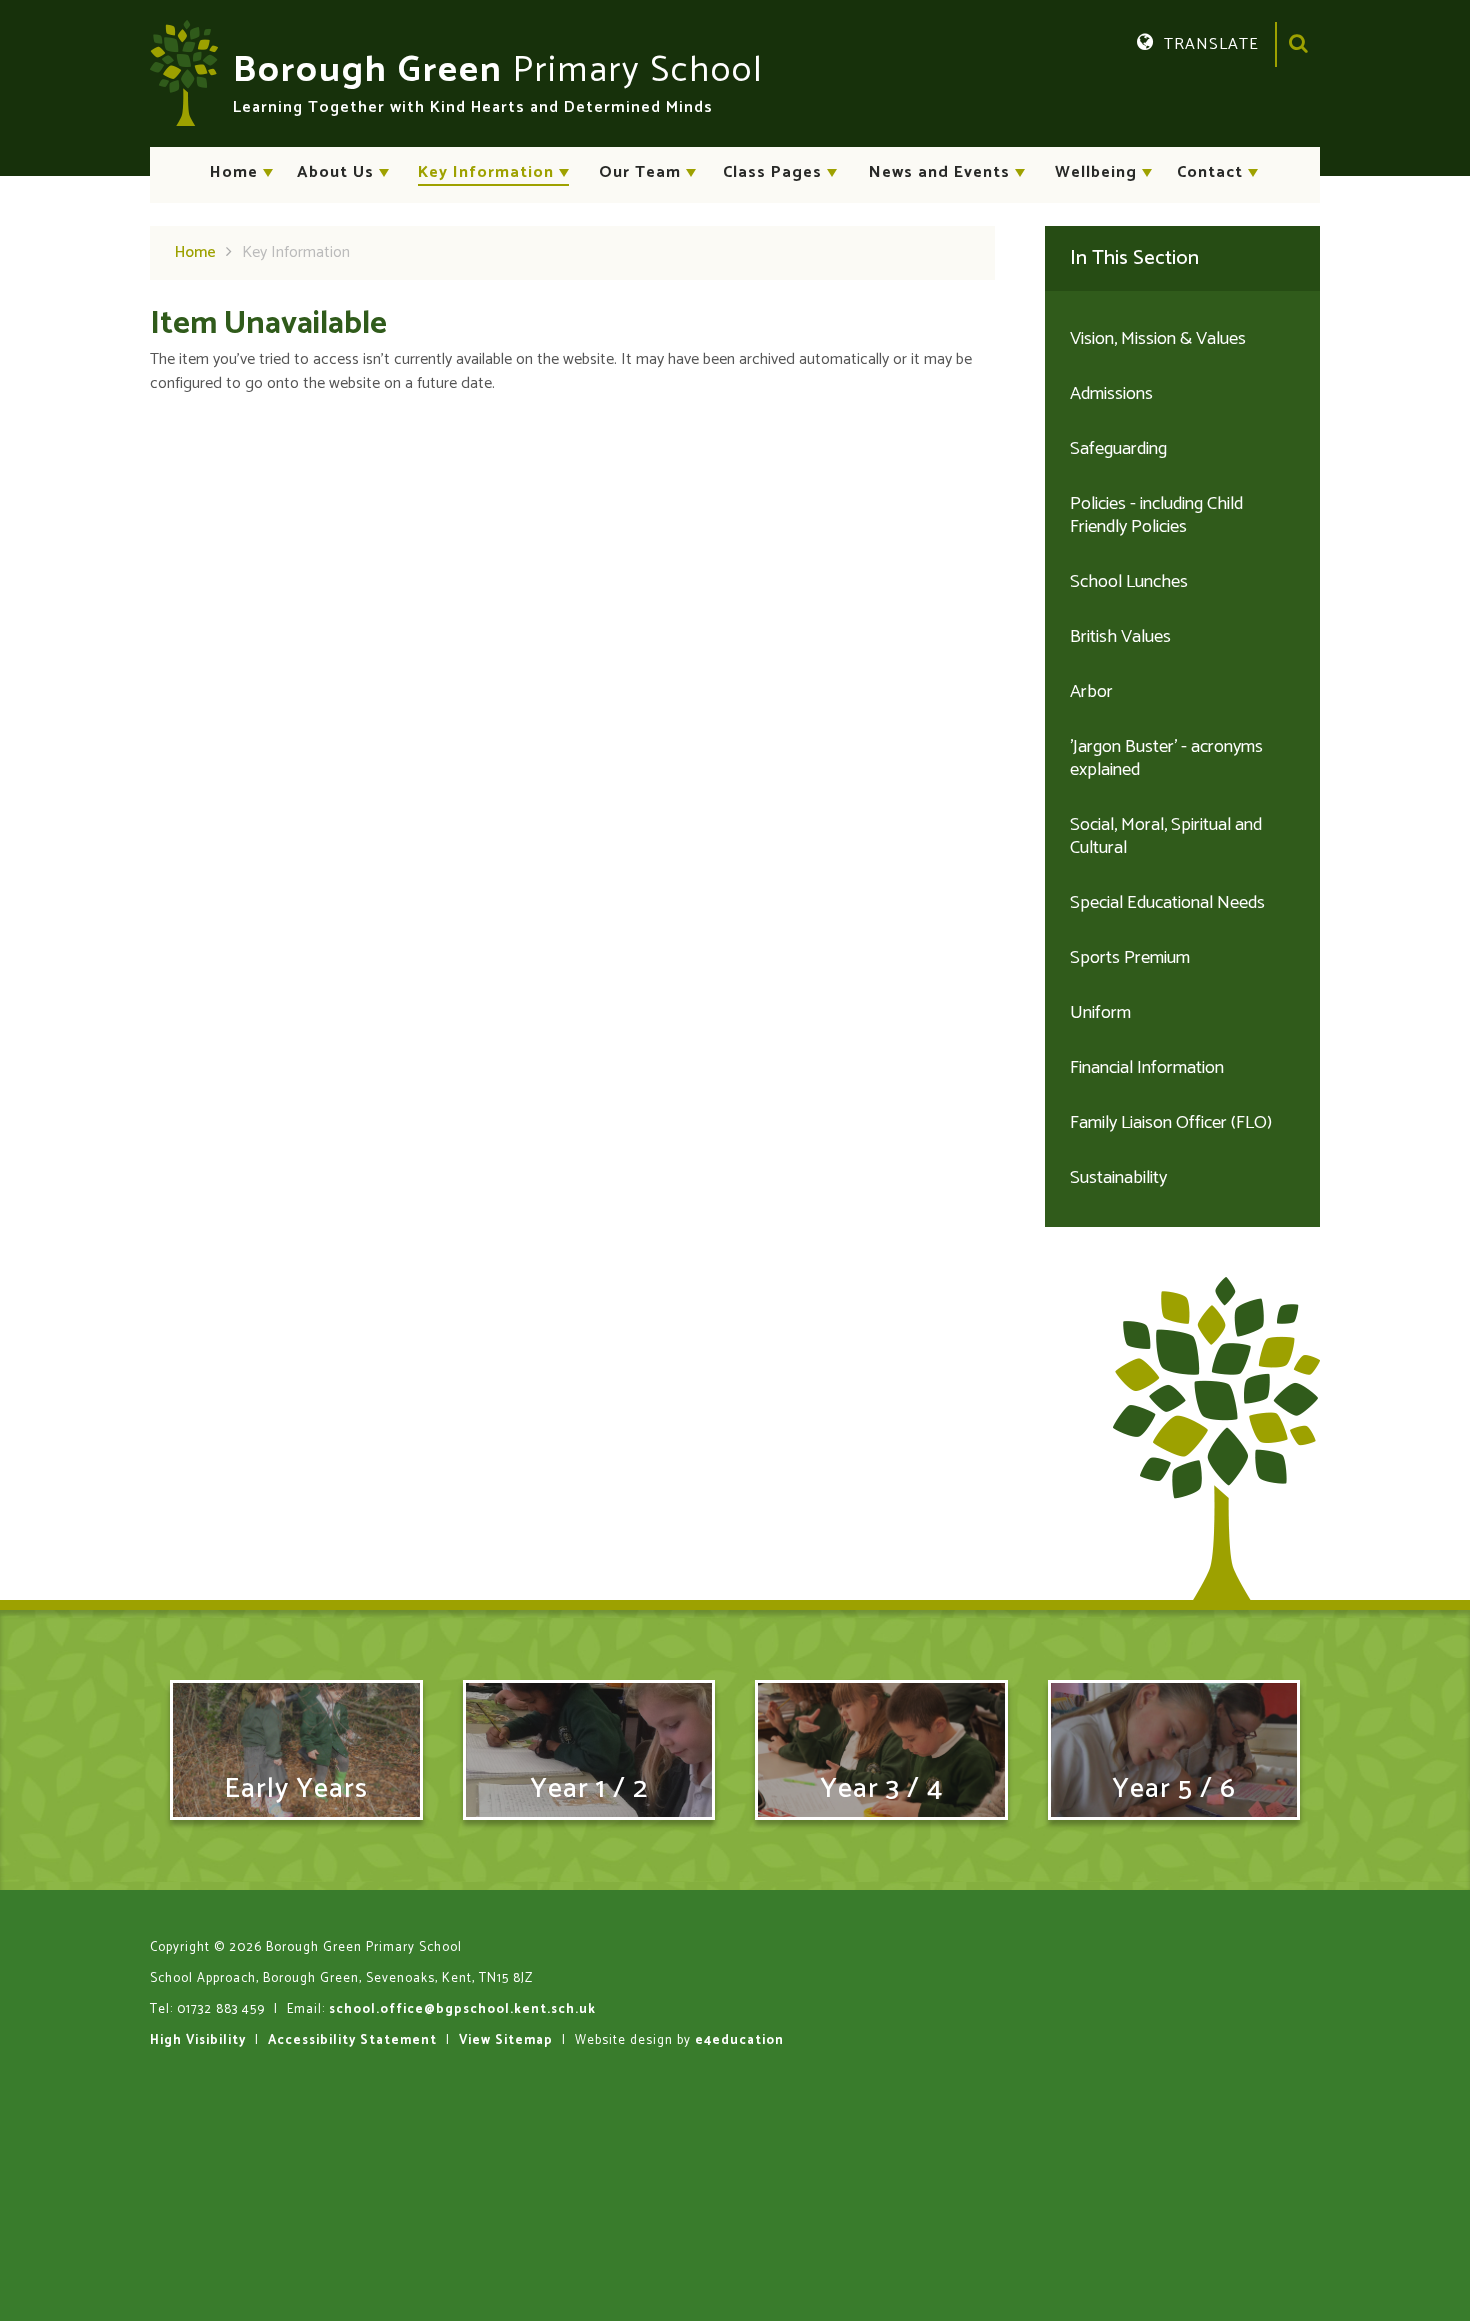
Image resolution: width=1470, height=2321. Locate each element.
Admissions (1111, 394)
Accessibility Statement (352, 2040)
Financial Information (1147, 1068)
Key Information (296, 252)
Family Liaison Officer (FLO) (1171, 1123)
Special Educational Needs (1167, 903)
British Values (1120, 637)
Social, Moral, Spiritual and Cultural (1166, 836)
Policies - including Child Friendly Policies (1156, 515)
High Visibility (198, 2040)
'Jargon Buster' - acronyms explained (1166, 758)
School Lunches (1129, 582)
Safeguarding (1118, 449)
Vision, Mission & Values (1158, 339)
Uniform (1100, 1013)
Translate (1229, 74)
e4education (739, 2040)
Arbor (1091, 692)
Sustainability (1118, 1178)
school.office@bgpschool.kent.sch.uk (462, 2009)
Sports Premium (1130, 958)
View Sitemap (506, 2040)
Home (195, 252)
